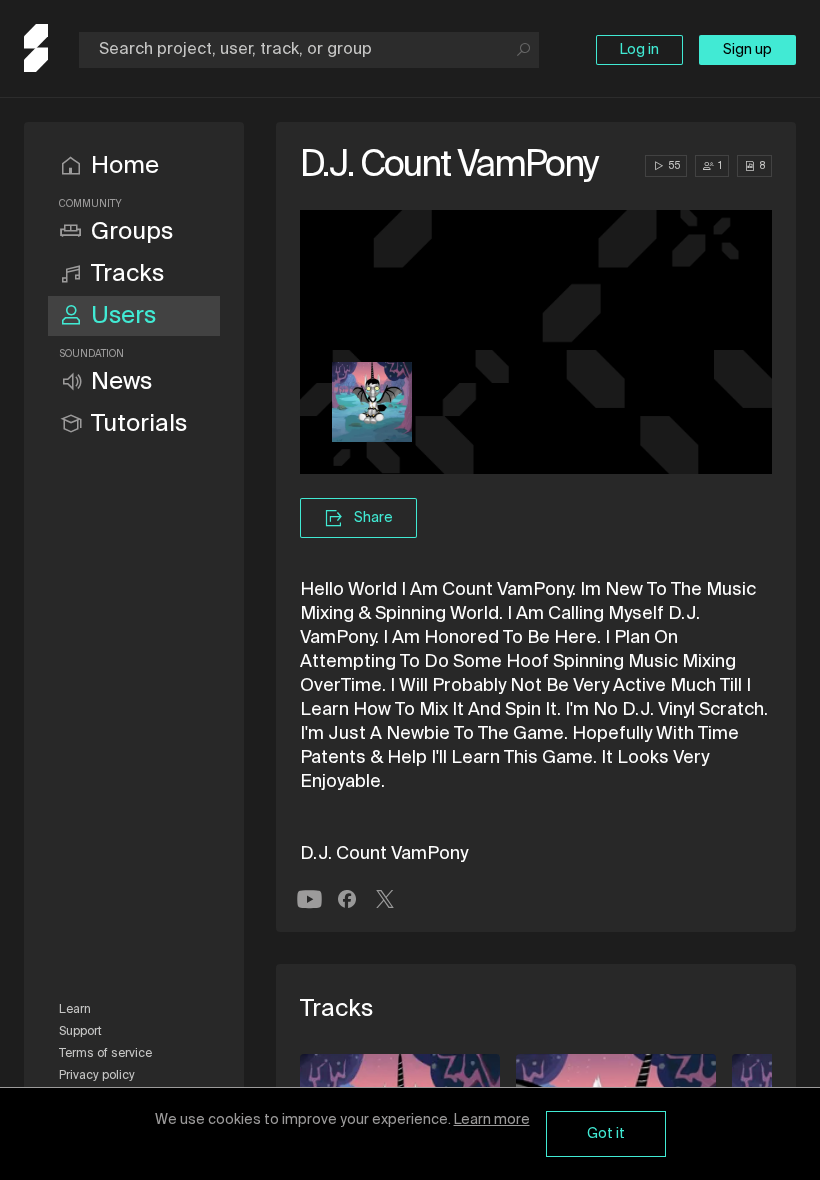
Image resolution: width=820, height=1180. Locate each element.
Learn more (492, 1120)
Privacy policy (97, 1076)
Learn (75, 1010)
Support (80, 1032)
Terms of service (105, 1054)
